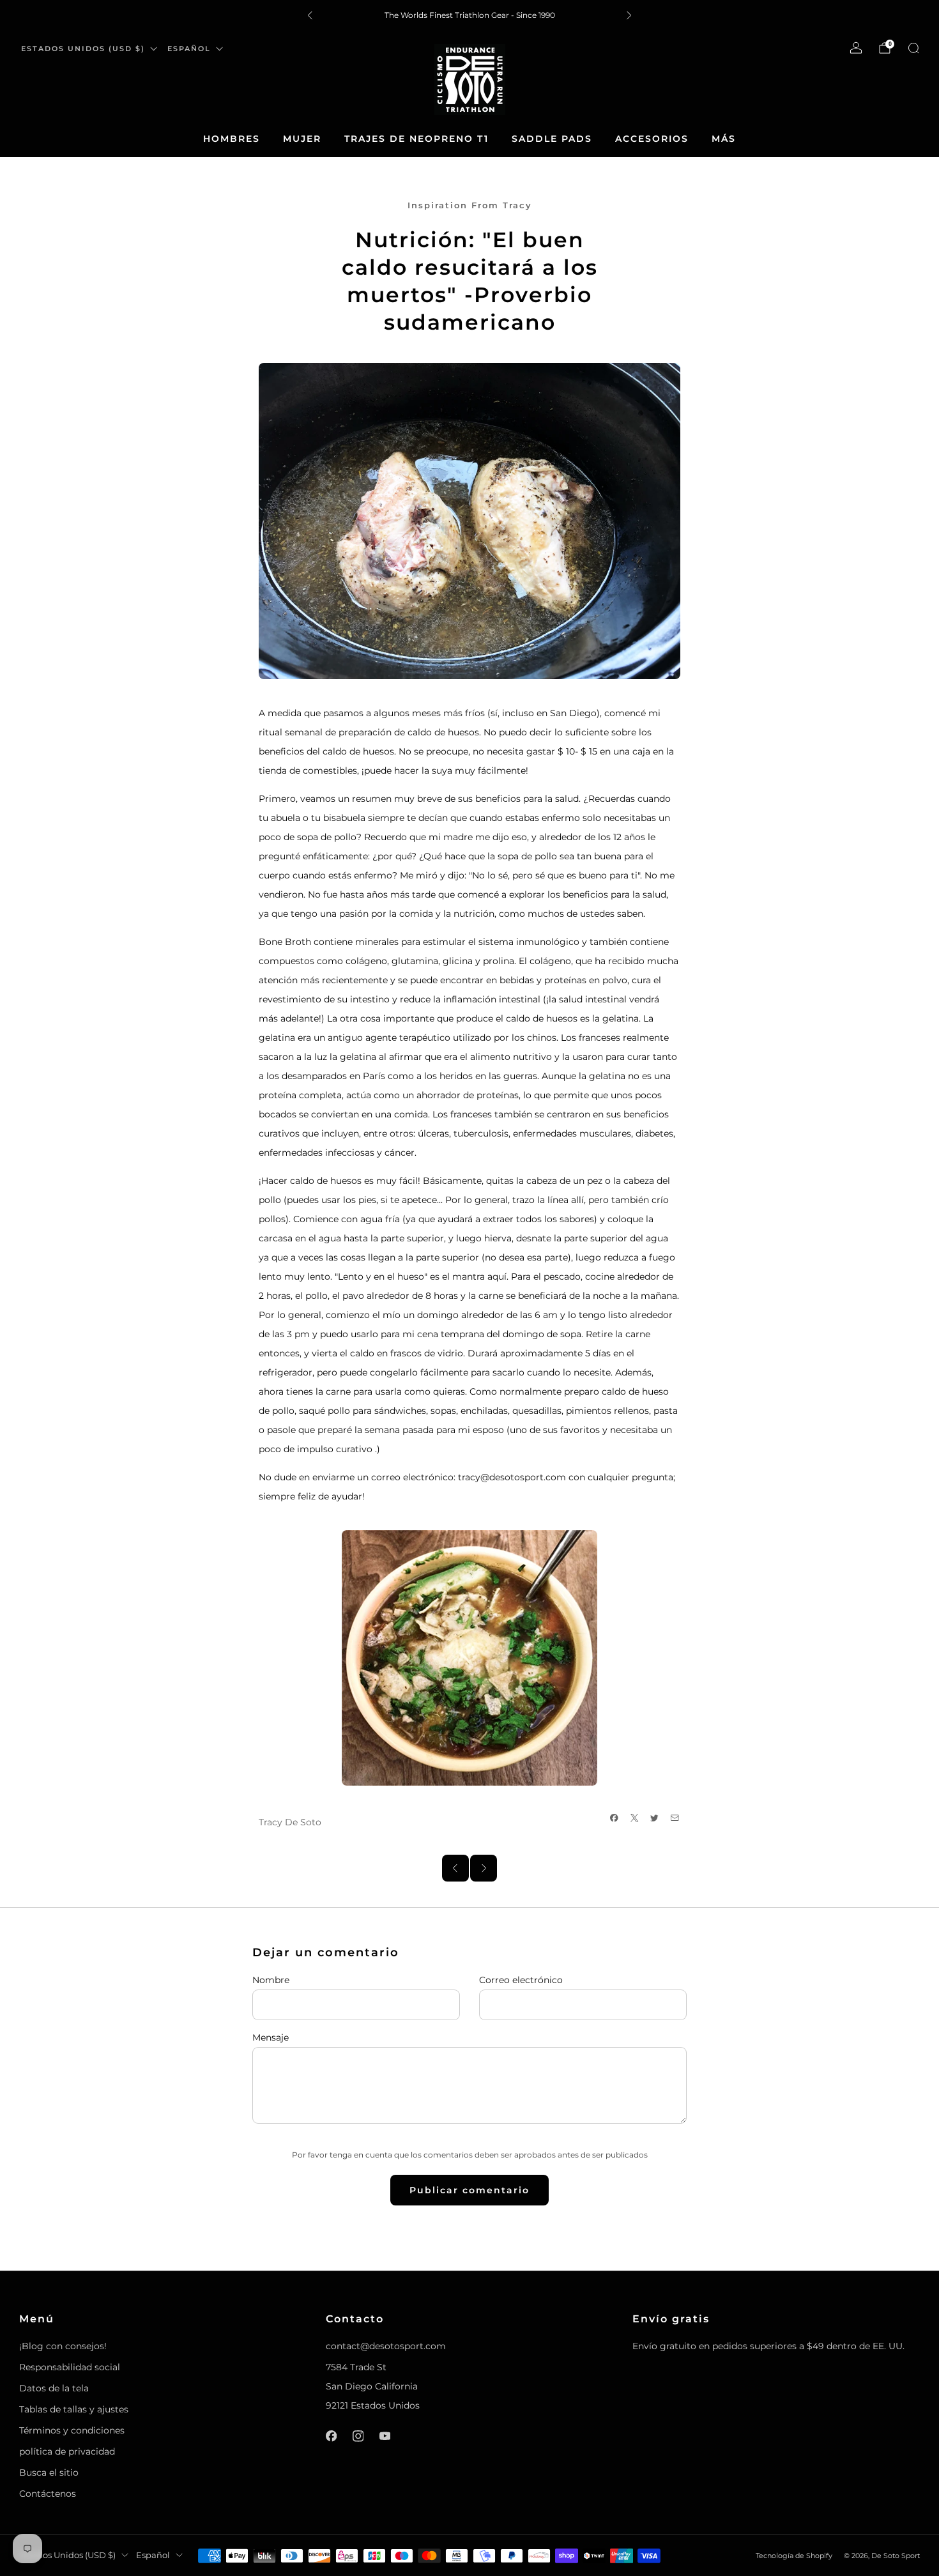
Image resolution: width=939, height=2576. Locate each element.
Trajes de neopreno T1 (416, 139)
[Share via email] (675, 1818)
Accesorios (652, 139)
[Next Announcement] (629, 15)
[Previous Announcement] (310, 15)
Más (724, 139)
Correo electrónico (521, 1980)
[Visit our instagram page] (358, 2436)
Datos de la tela (54, 2388)
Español (189, 49)
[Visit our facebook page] (331, 2436)
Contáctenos (48, 2494)
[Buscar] (913, 48)
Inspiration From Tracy (470, 205)
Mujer (302, 139)
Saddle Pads (552, 139)
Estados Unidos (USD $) (83, 49)
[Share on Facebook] (615, 1818)
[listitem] (469, 15)
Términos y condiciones (72, 2430)
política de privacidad (67, 2451)
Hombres (232, 139)
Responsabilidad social (70, 2367)
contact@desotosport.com (386, 2346)
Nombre (271, 1980)
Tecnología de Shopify (794, 2556)
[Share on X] (635, 1818)
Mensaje (271, 2037)
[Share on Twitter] (655, 1818)
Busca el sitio (49, 2472)
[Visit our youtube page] (385, 2436)
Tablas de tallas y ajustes (74, 2409)
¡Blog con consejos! (63, 2346)
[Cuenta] (856, 48)
